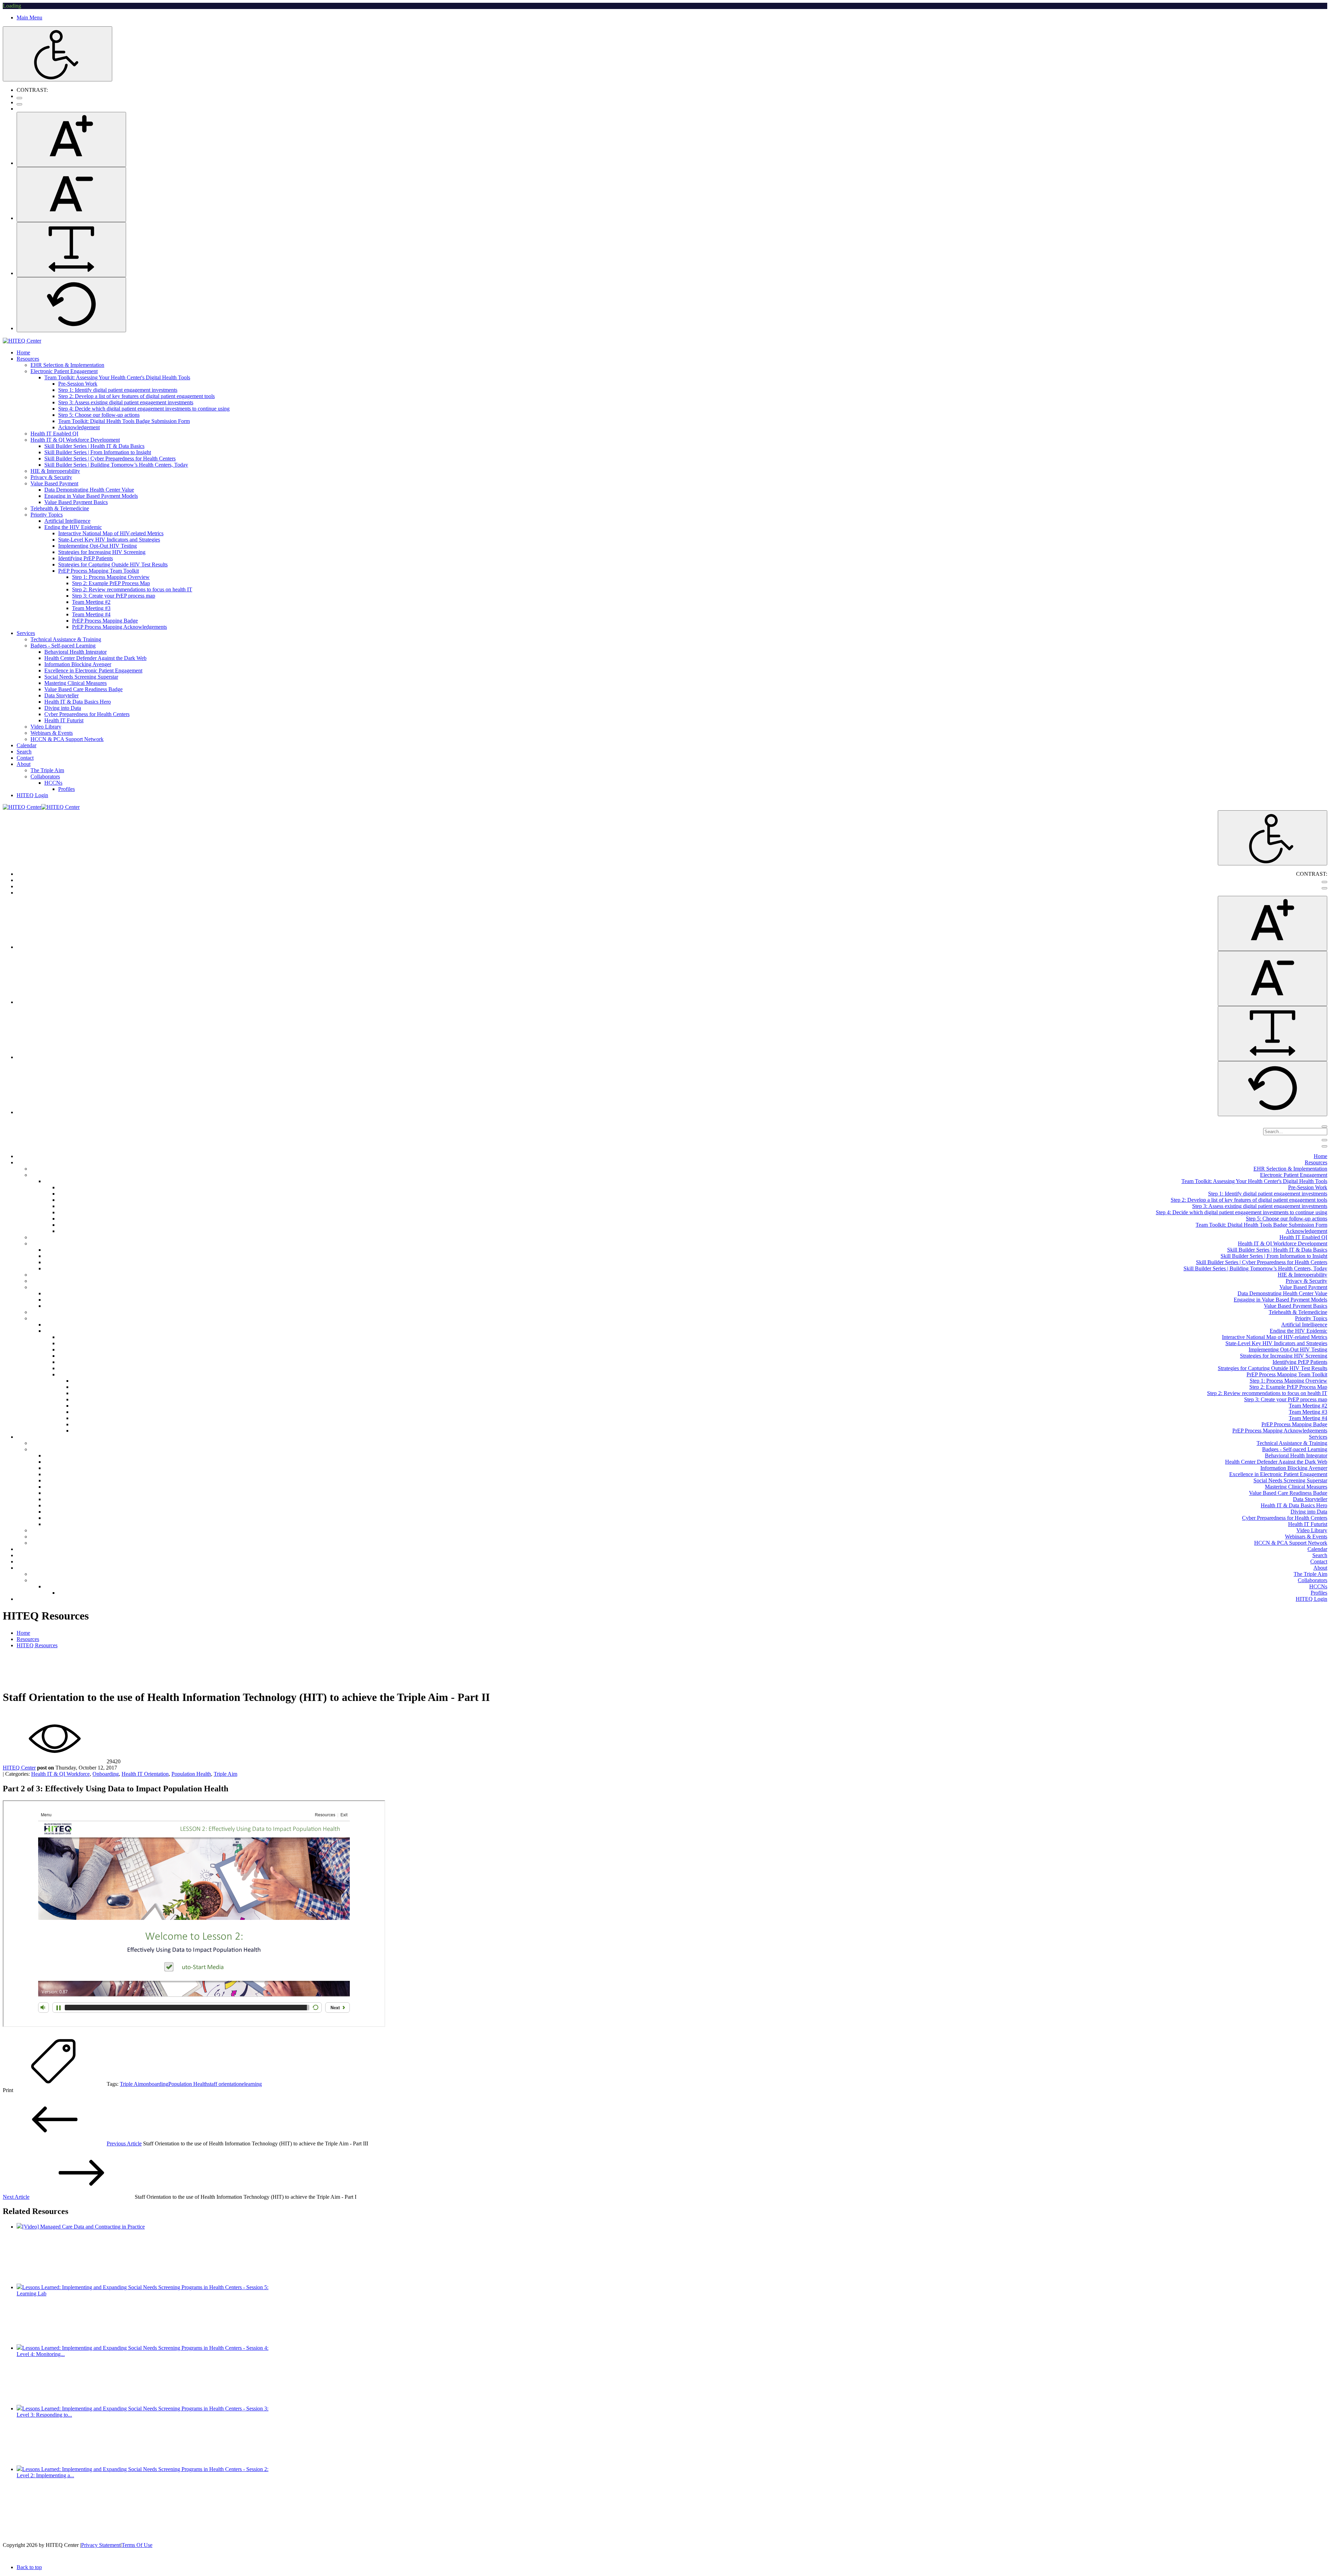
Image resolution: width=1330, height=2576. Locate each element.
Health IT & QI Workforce (60, 1774)
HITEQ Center (19, 1768)
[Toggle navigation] (1324, 1140)
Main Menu (29, 17)
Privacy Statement (101, 2545)
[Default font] (71, 305)
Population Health (191, 1774)
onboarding (156, 2084)
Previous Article (124, 2143)
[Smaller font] (71, 195)
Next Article (16, 2197)
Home (23, 1633)
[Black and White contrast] (19, 104)
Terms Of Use (137, 2545)
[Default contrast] (19, 98)
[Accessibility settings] (57, 54)
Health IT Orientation (145, 1774)
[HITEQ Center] (22, 341)
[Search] (1324, 1127)
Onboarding (106, 1774)
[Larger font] (71, 139)
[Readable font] (71, 250)
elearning (252, 2084)
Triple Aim (225, 1774)
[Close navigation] (1324, 1146)
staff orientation (225, 2084)
